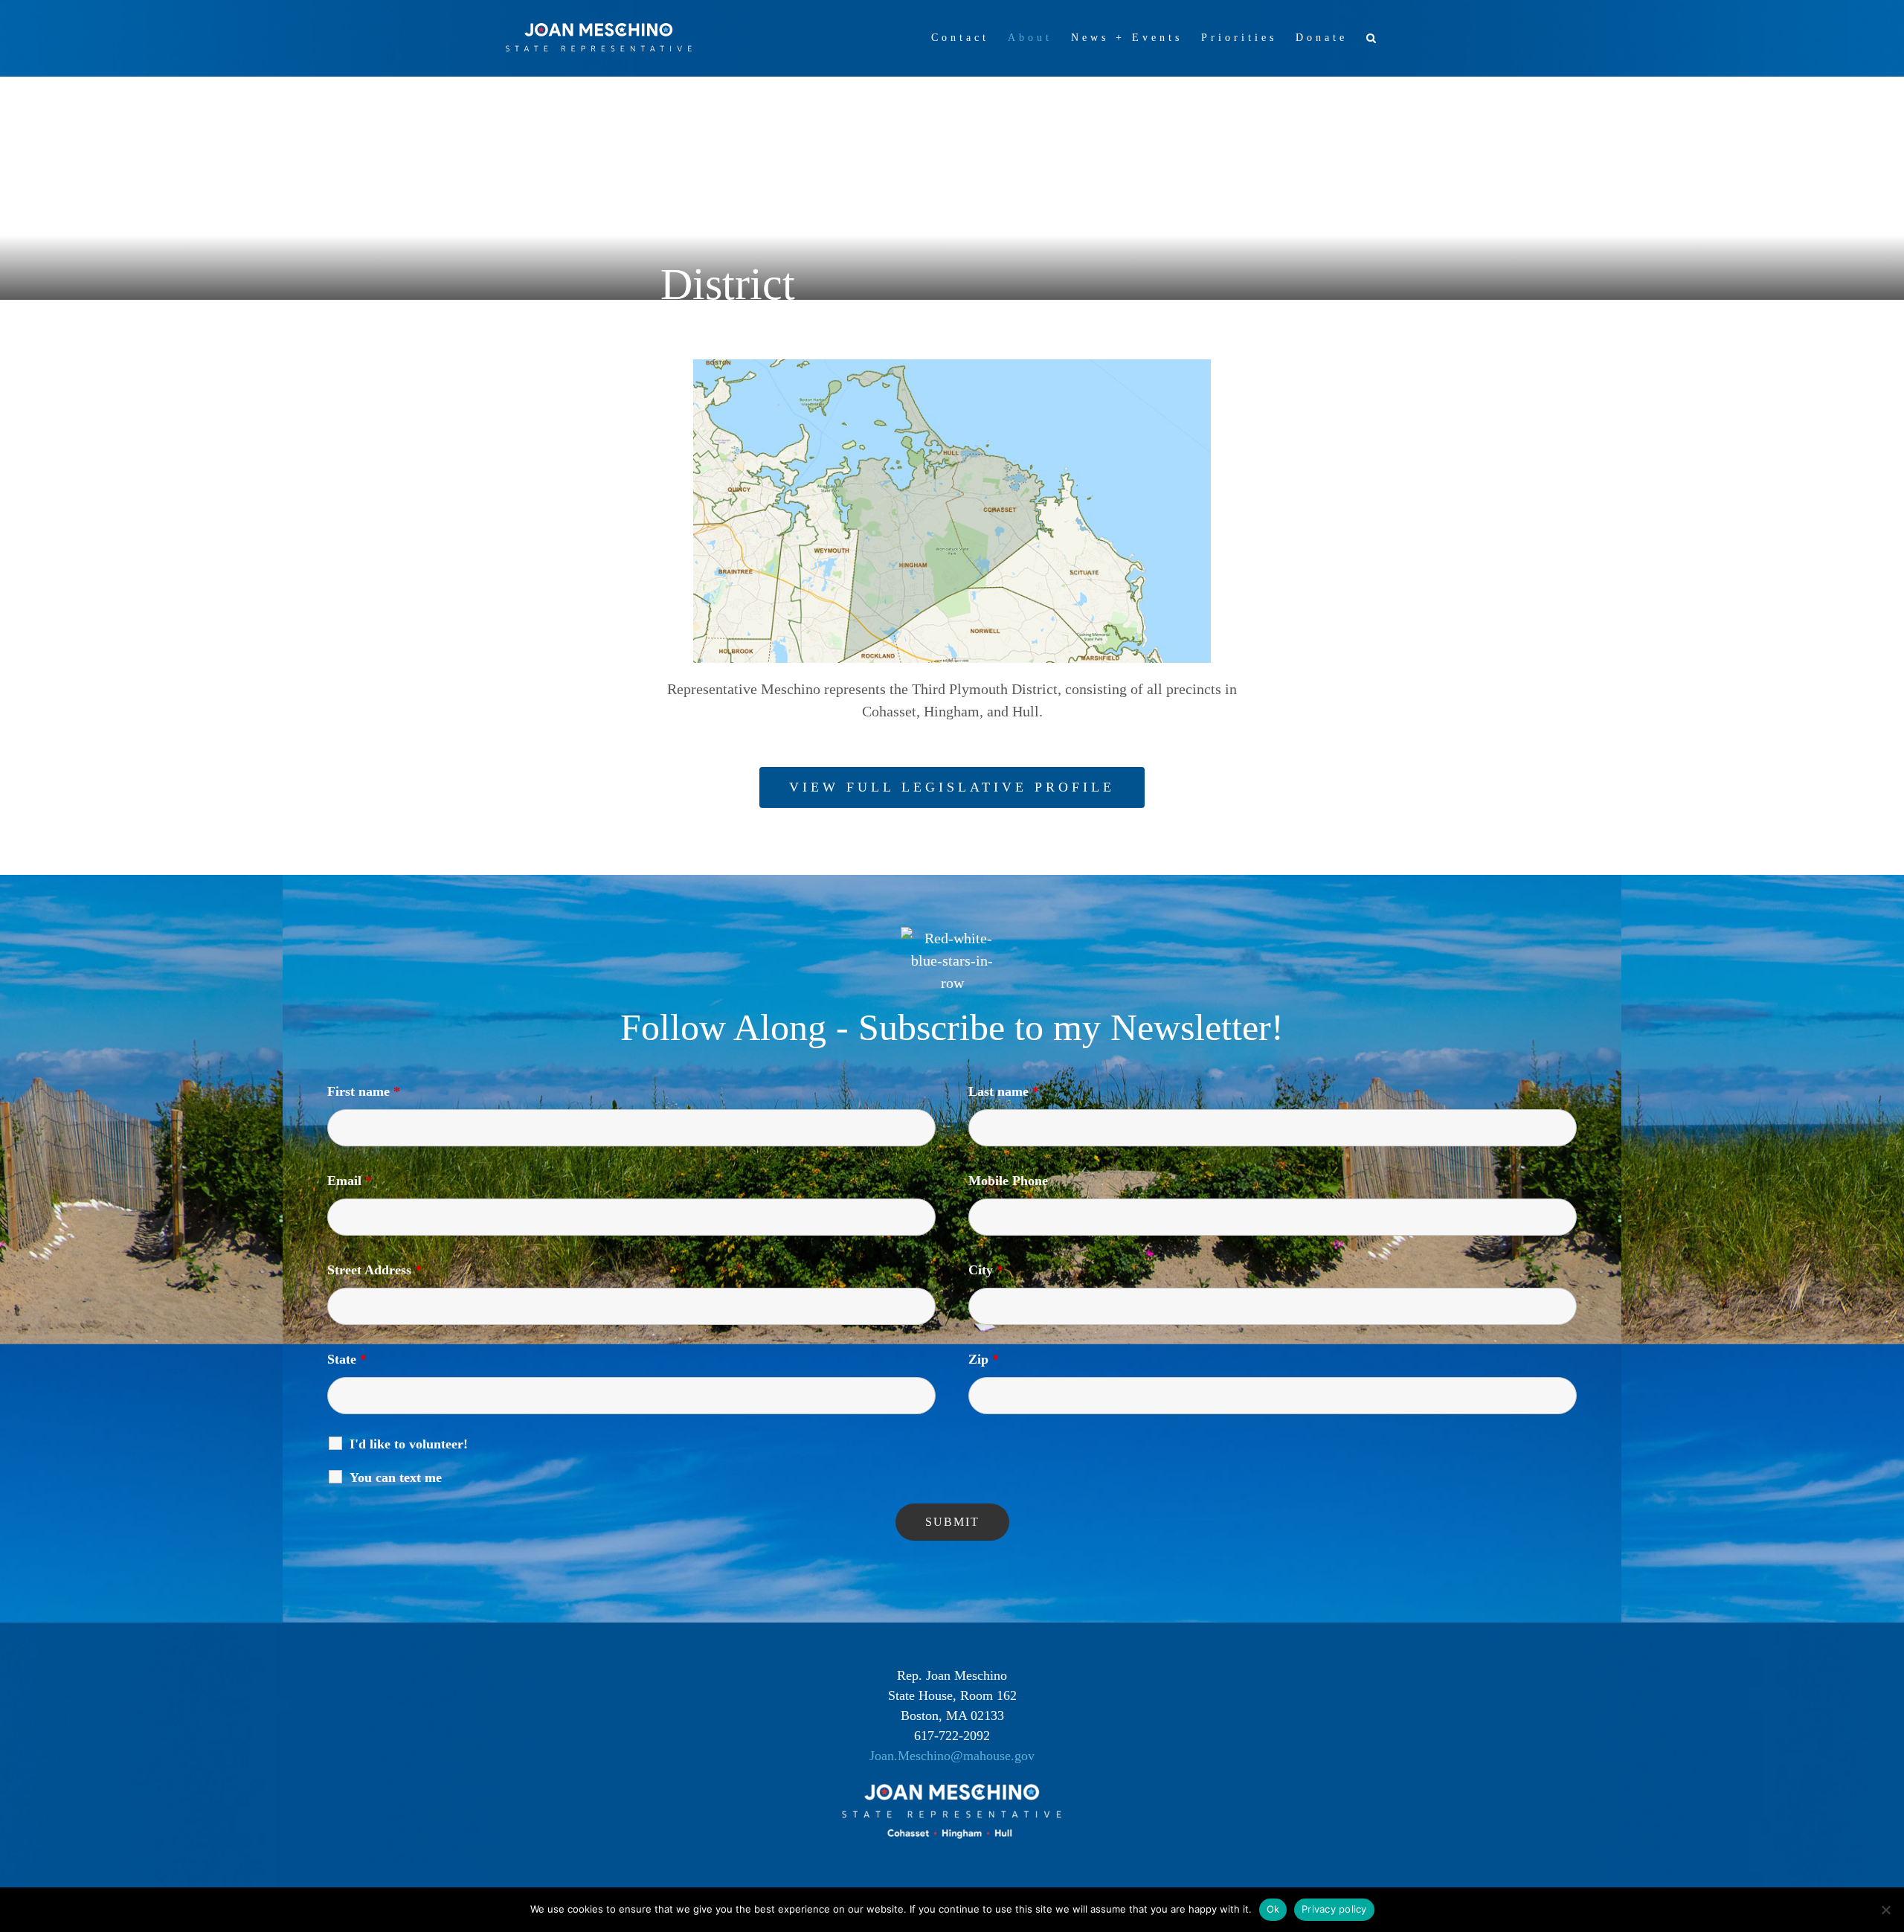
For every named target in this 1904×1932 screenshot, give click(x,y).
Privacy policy (1334, 1909)
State (347, 1359)
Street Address (374, 1270)
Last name (1004, 1091)
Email (350, 1181)
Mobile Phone (1008, 1181)
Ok (1273, 1909)
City (986, 1270)
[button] (1373, 38)
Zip (984, 1359)
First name (364, 1091)
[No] (1885, 1910)
